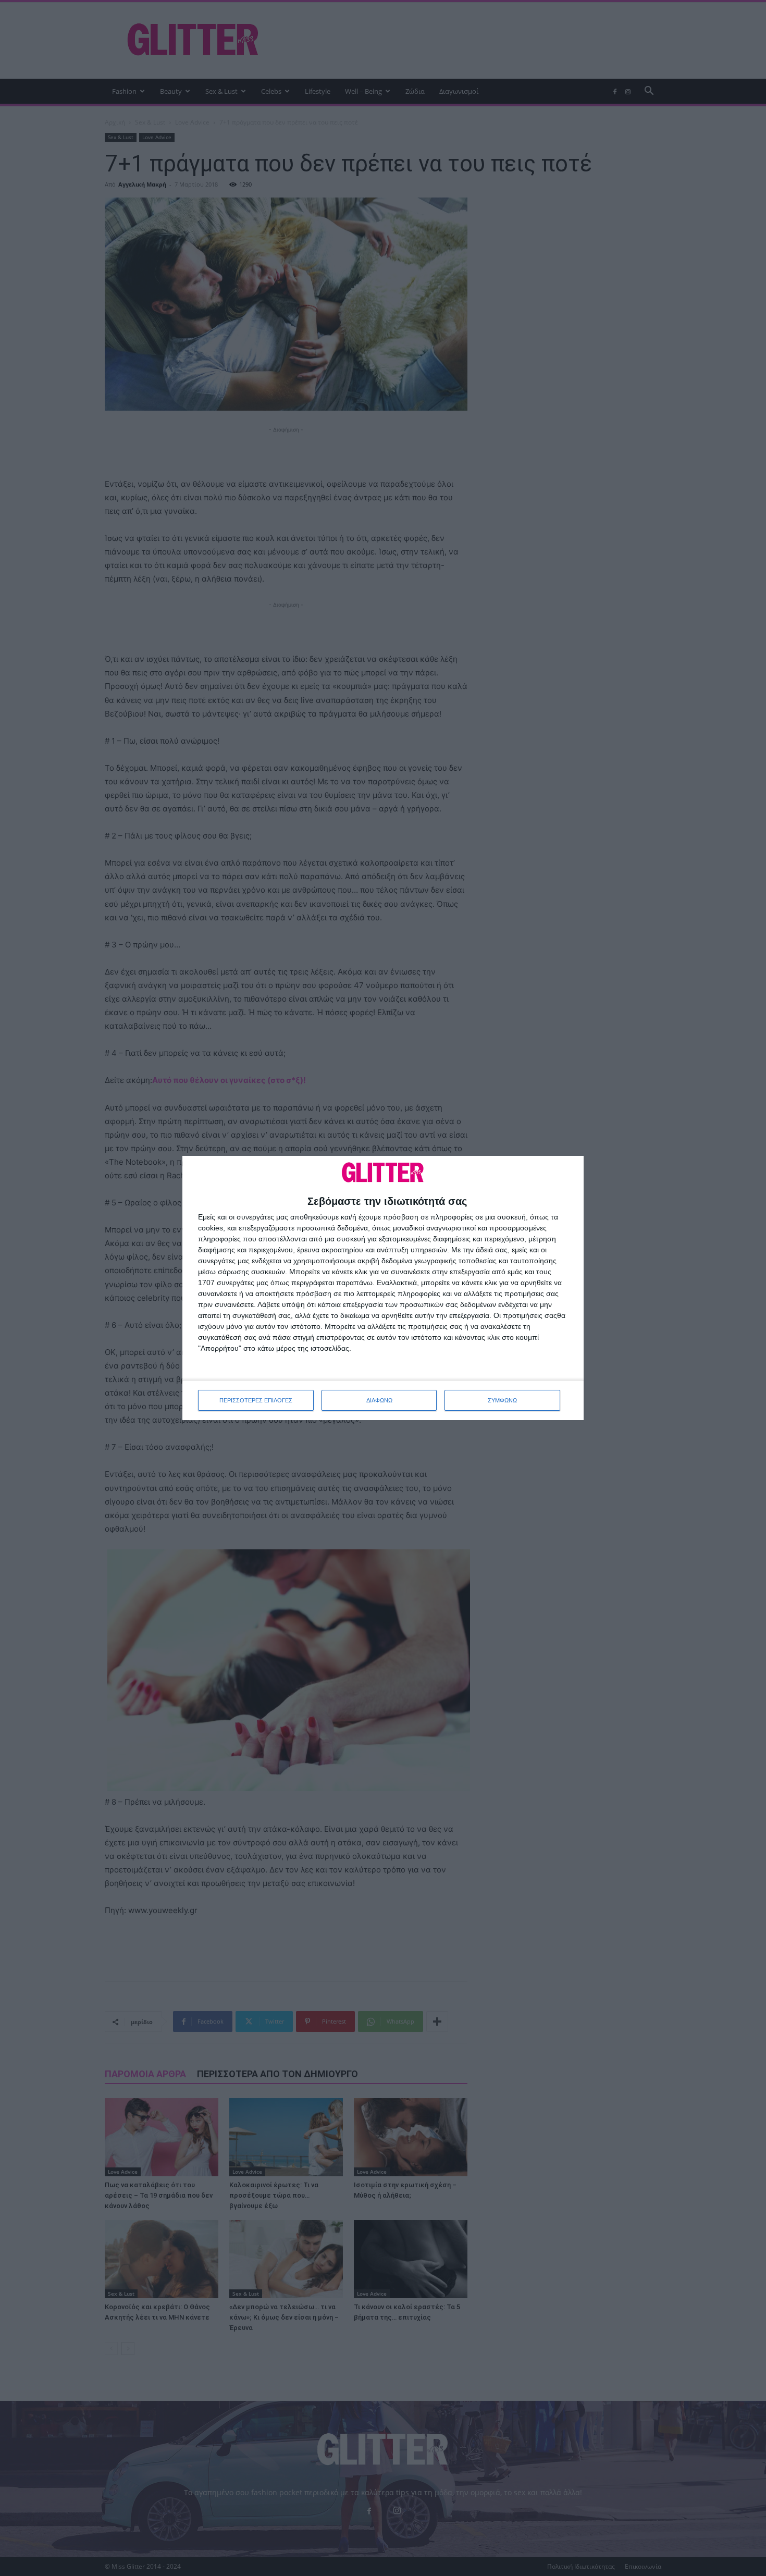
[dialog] (383, 1288)
